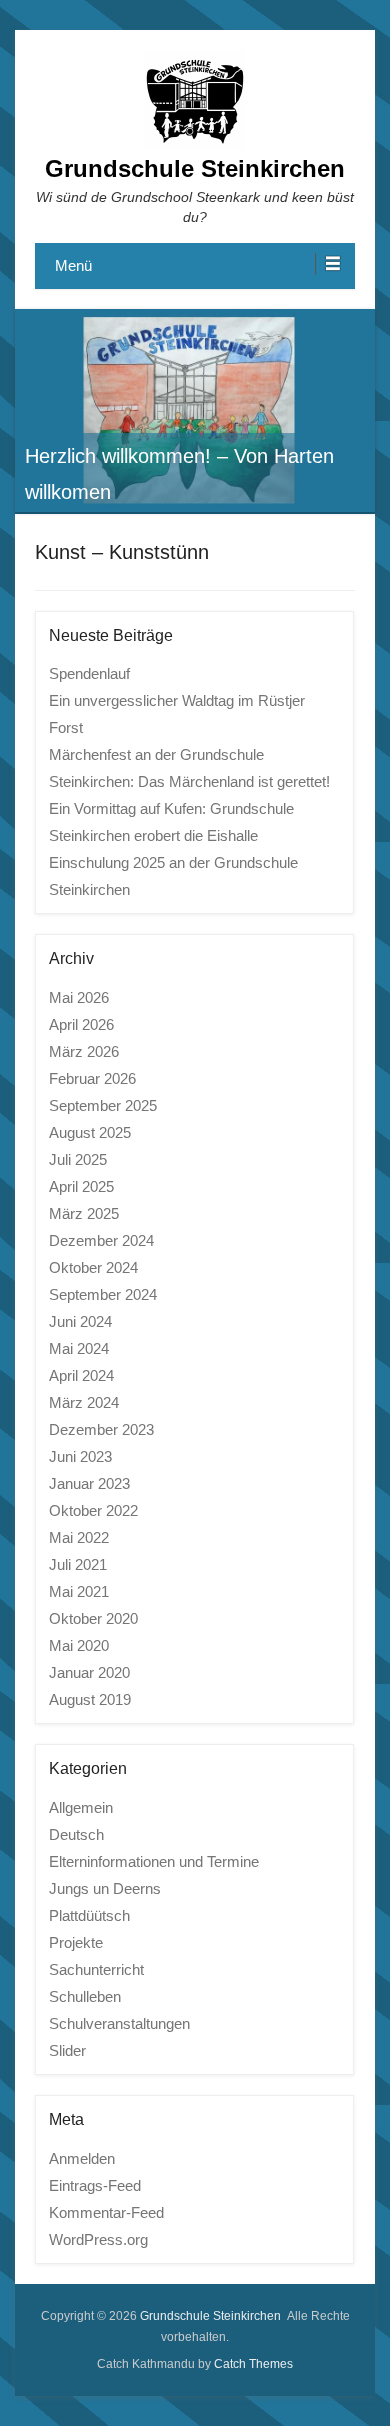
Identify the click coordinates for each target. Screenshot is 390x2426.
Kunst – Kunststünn (122, 552)
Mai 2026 (79, 997)
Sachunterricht (96, 1969)
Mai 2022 (79, 1537)
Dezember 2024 (101, 1240)
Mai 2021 (79, 1591)
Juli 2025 (78, 1159)
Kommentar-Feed (106, 2212)
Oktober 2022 (93, 1510)
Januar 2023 (89, 1483)
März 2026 (84, 1051)
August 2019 (90, 1699)
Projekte (76, 1942)
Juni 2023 (80, 1456)
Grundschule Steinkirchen (195, 168)
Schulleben (85, 1996)
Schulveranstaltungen (119, 2023)
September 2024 (103, 1294)
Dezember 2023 (101, 1429)
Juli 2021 (78, 1564)
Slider (67, 2050)
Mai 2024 (79, 1348)
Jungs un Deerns (105, 1888)
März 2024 (84, 1402)
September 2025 (103, 1105)
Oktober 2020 (93, 1618)
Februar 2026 (92, 1078)
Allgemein (81, 1807)
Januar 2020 (89, 1672)
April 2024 (81, 1375)
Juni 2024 (80, 1321)
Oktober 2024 (93, 1267)
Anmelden (82, 2158)
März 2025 (84, 1213)
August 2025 (90, 1132)
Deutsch (76, 1834)
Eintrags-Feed (95, 2185)
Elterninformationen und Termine (154, 1861)
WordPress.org (98, 2239)
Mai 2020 (79, 1645)
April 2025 (81, 1186)
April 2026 (81, 1024)
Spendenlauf (89, 673)
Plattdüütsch (89, 1915)
